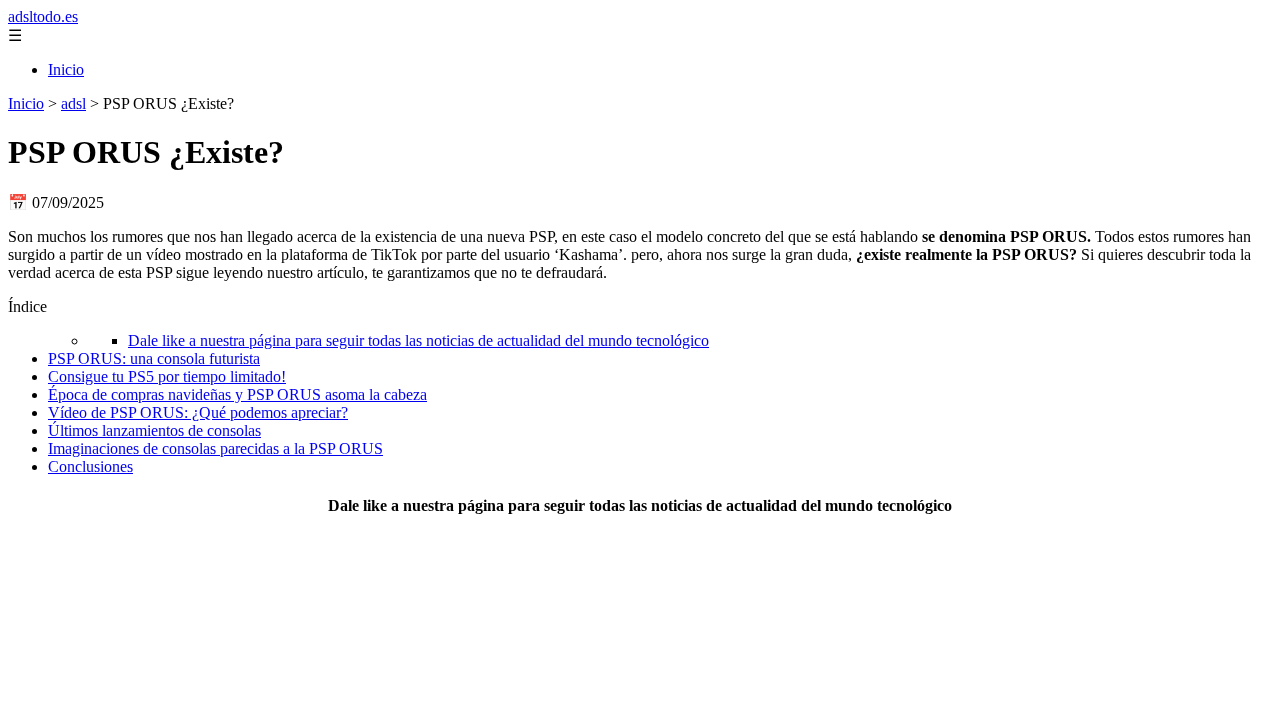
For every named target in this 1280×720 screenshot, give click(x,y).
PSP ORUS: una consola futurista (154, 358)
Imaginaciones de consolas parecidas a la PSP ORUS (215, 448)
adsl (73, 103)
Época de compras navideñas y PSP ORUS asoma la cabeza (237, 394)
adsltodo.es (43, 16)
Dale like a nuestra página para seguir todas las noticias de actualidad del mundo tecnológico (418, 340)
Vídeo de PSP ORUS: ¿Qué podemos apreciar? (198, 412)
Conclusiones (90, 466)
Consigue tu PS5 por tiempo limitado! (167, 376)
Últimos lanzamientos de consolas (154, 430)
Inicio (66, 69)
